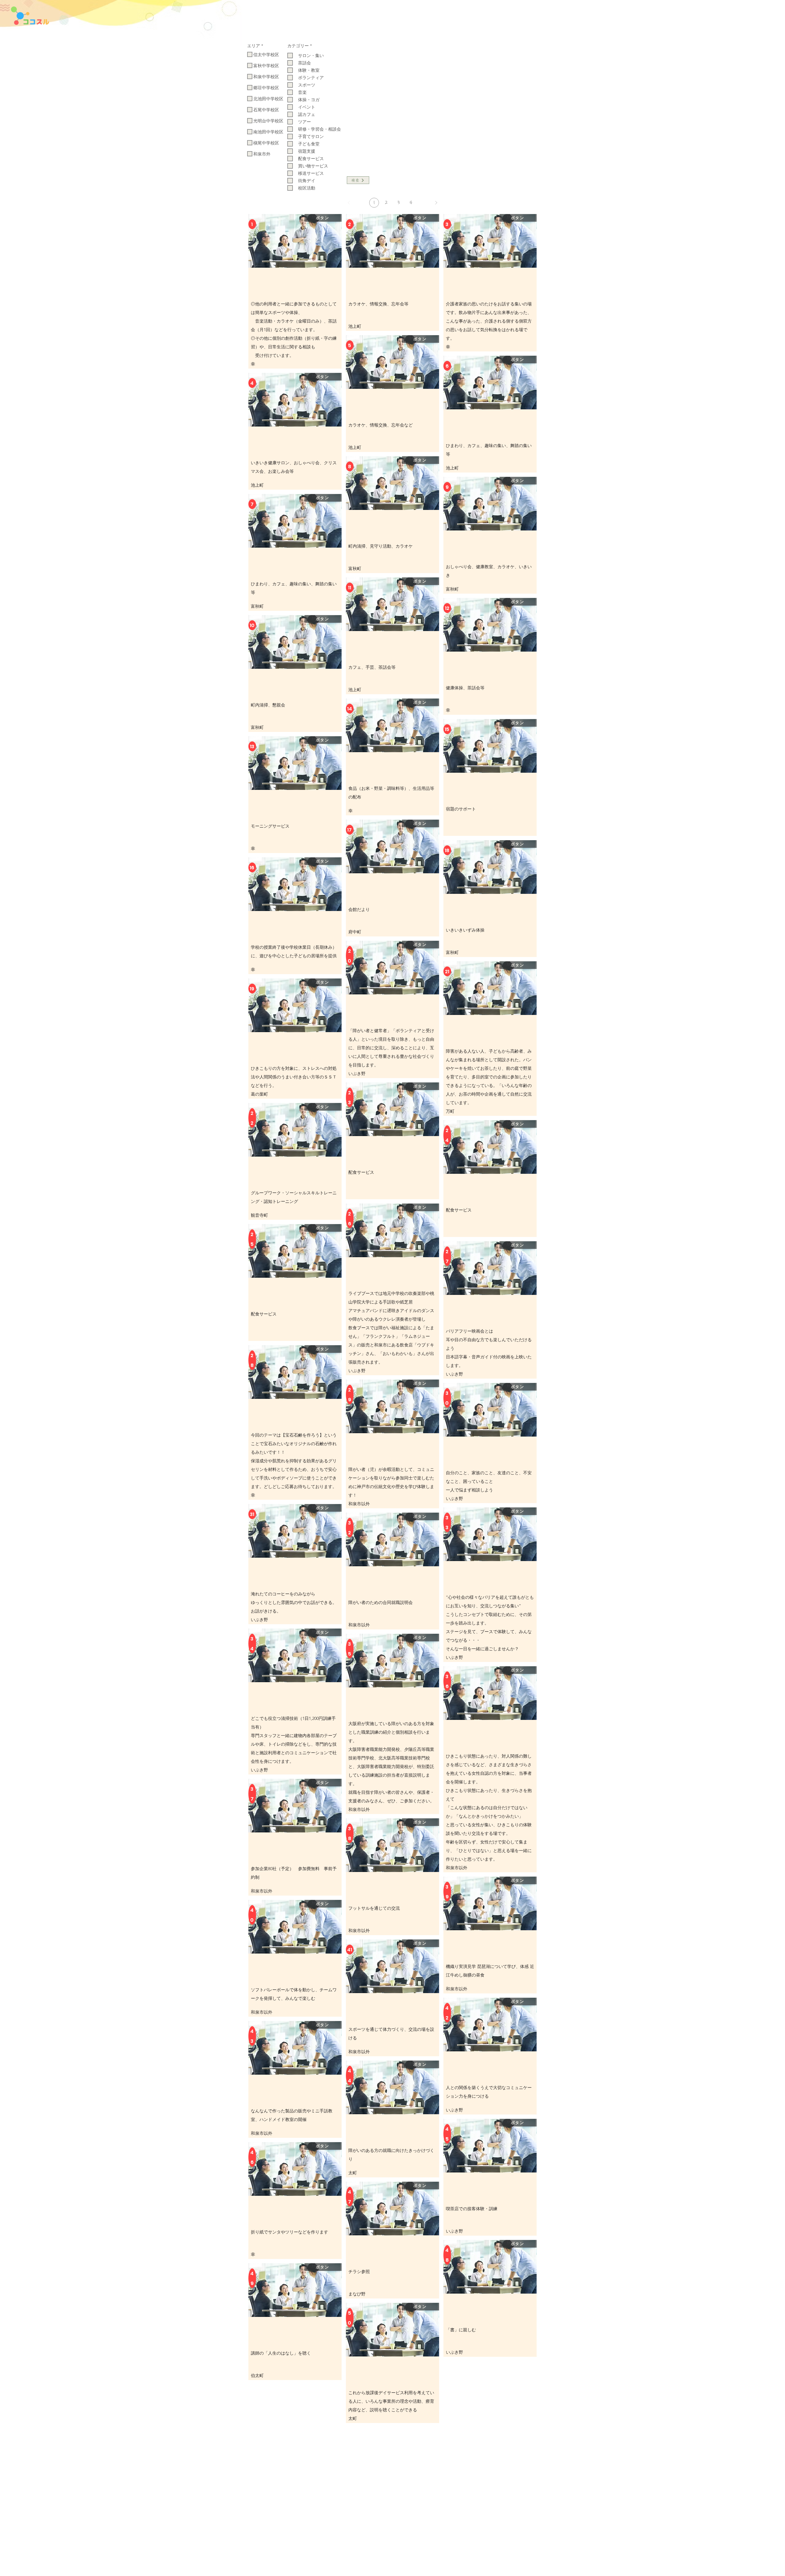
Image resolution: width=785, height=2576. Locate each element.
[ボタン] (267, 252)
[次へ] (436, 203)
